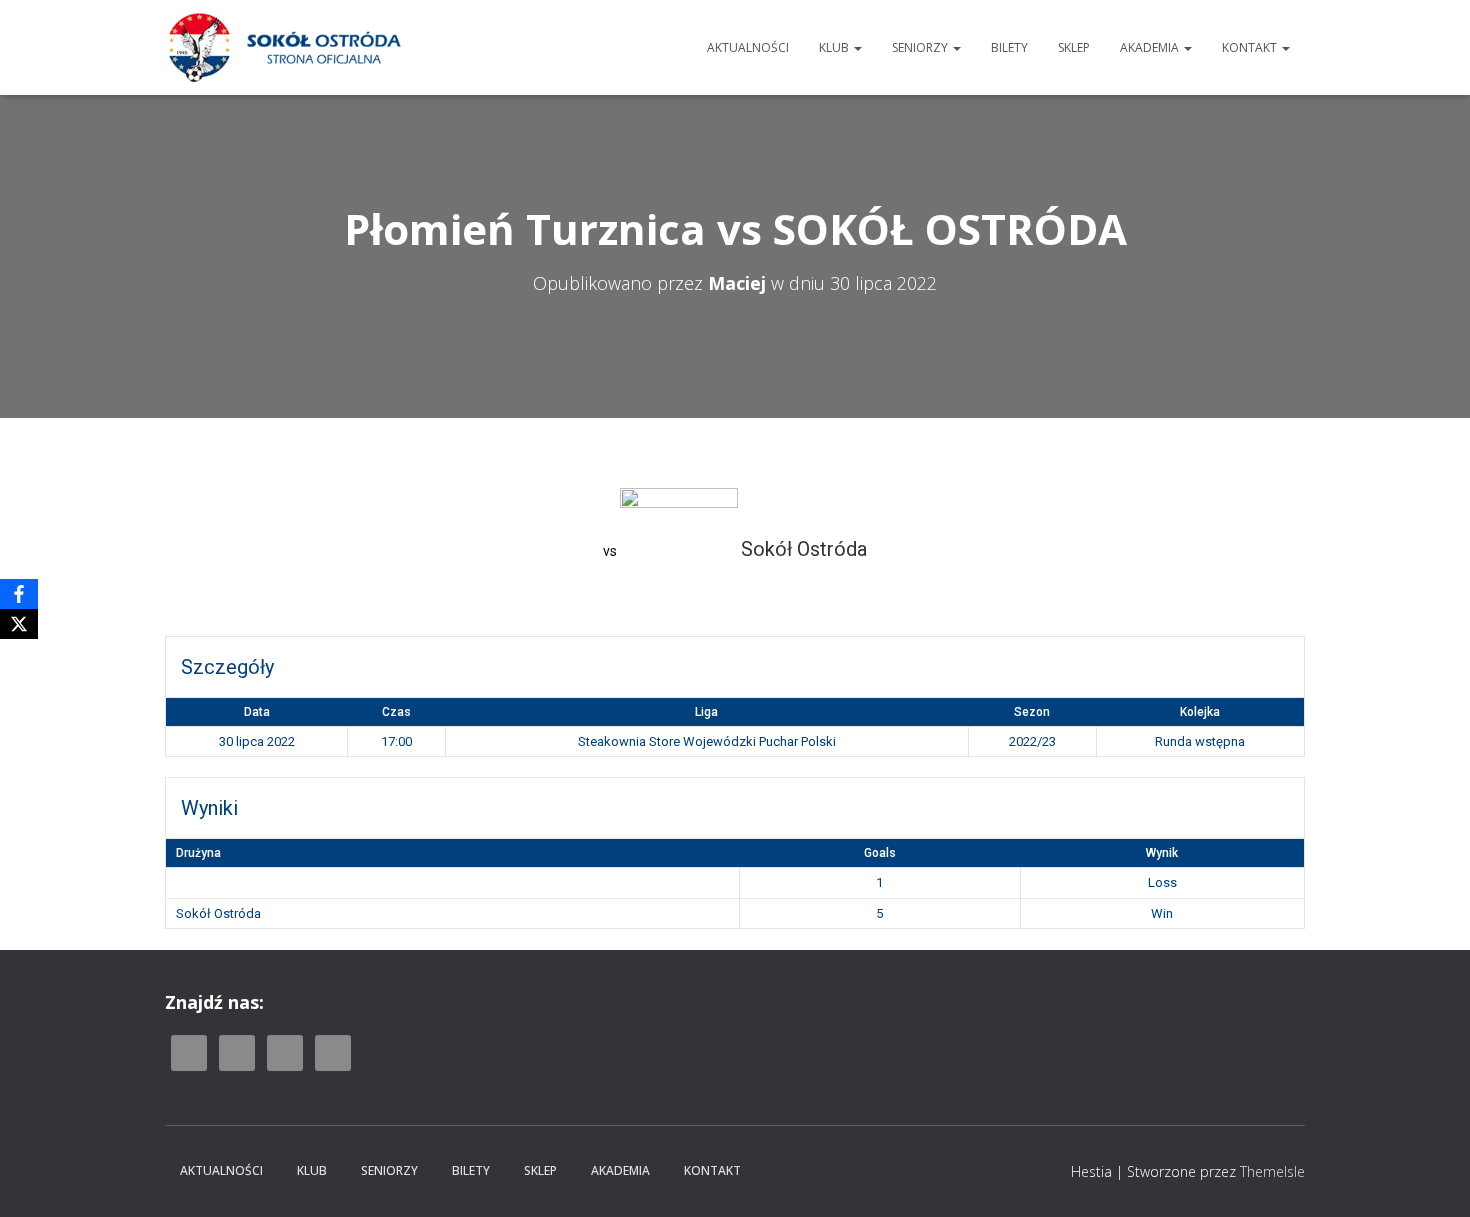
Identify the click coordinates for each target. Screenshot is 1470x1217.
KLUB (835, 47)
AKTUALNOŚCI (748, 47)
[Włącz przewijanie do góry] (1430, 1177)
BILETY (1009, 47)
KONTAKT (1251, 47)
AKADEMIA (1151, 47)
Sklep (1074, 47)
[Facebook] (19, 594)
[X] (19, 624)
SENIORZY (921, 47)
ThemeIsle (1272, 1171)
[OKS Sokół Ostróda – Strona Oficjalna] (284, 47)
